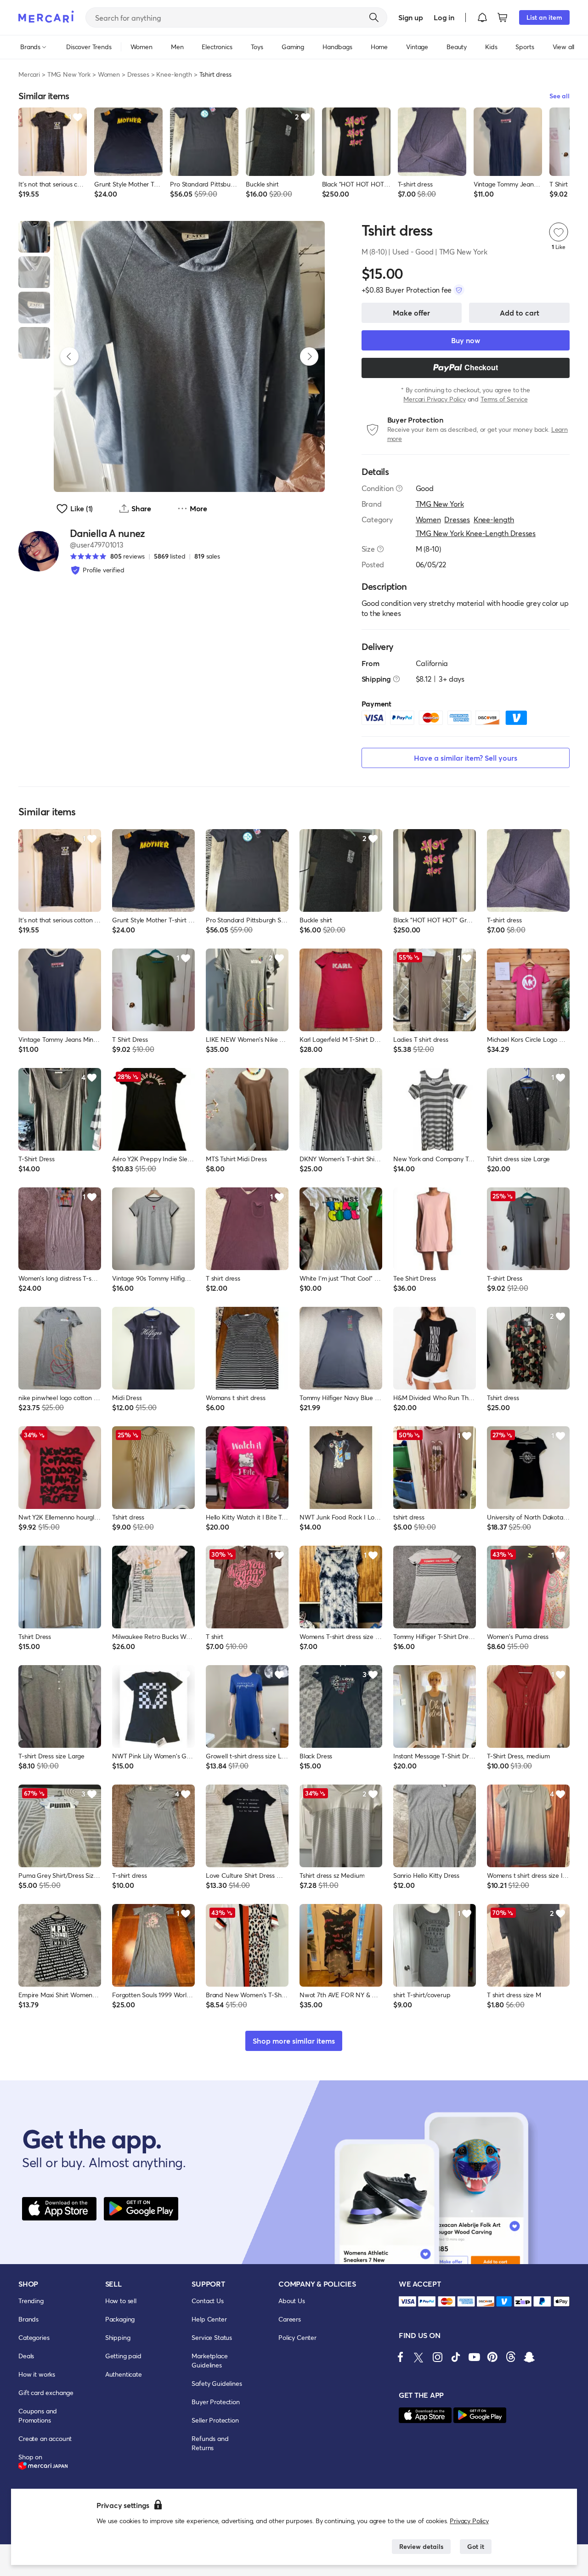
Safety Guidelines (217, 2383)
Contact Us (207, 2301)
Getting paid (123, 2356)
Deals (26, 2356)
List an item (544, 17)
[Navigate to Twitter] (419, 2357)
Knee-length (174, 74)
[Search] (374, 17)
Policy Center (297, 2337)
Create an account (45, 2438)
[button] (482, 17)
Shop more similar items (294, 2041)
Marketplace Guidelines (209, 2360)
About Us (292, 2301)
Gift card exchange (46, 2392)
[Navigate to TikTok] (456, 2357)
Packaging (120, 2319)
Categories (34, 2337)
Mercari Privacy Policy (434, 399)
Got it (476, 2546)
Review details (421, 2546)
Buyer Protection (215, 2402)
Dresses (138, 74)
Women (109, 74)
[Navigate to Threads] (511, 2357)
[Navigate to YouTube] (474, 2357)
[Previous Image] (69, 356)
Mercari (29, 74)
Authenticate (124, 2374)
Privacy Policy (469, 2521)
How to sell (121, 2301)
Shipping (118, 2337)
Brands (28, 2319)
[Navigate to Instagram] (437, 2357)
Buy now (466, 340)
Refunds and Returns (210, 2443)
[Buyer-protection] (459, 290)
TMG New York (69, 74)
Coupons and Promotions (38, 2415)
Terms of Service (504, 399)
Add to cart (520, 313)
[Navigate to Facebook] (401, 2357)
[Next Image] (309, 356)
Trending (31, 2301)
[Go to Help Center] (399, 488)
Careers (290, 2319)
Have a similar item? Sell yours (466, 758)
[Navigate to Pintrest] (492, 2357)
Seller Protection (215, 2420)
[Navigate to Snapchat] (529, 2357)
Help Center (209, 2319)
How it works (37, 2374)
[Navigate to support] (407, 2302)
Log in (444, 17)
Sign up (410, 17)
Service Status (212, 2337)
